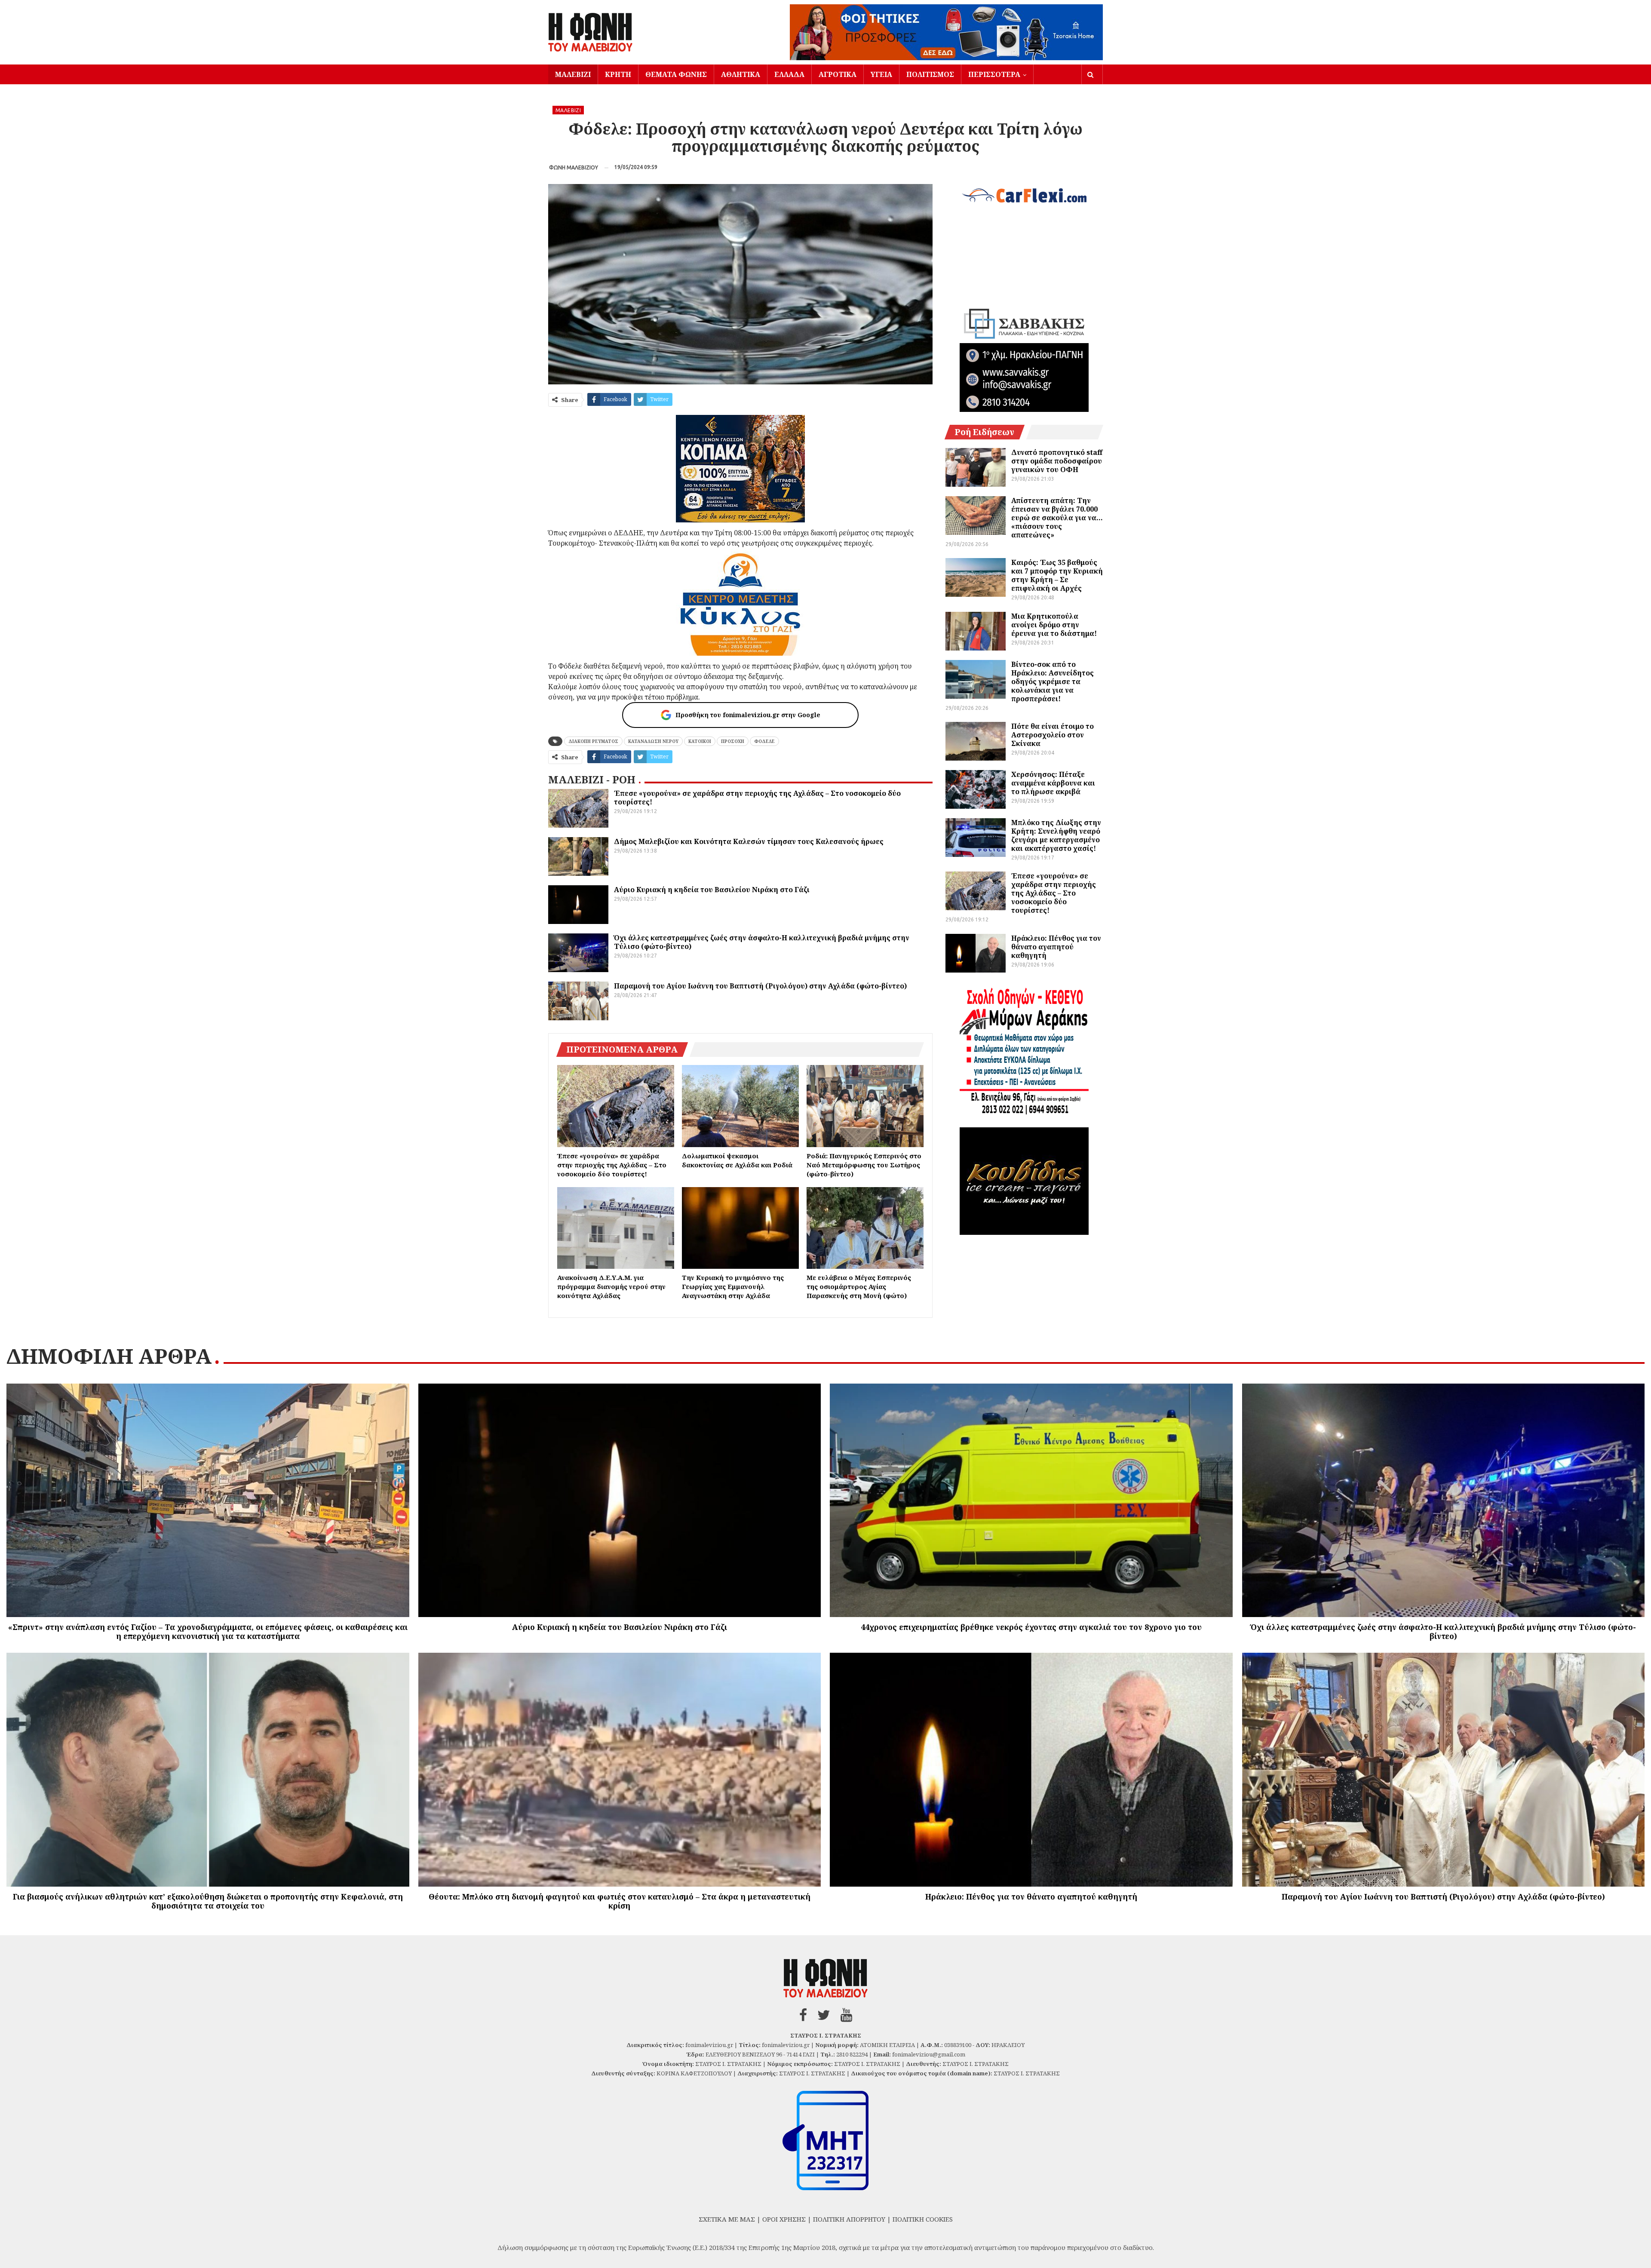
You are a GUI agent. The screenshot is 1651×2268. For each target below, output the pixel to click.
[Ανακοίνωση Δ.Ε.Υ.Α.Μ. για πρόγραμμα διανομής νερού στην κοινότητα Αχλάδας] (616, 1228)
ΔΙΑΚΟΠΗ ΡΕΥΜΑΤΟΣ (593, 741)
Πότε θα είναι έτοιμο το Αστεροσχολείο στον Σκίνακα (1053, 735)
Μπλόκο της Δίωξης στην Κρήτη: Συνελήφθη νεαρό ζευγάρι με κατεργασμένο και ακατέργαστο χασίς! (1056, 835)
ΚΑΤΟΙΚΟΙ (700, 741)
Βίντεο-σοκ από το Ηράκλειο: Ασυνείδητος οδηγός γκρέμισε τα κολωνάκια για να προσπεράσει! (1053, 681)
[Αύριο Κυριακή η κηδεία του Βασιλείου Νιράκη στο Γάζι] (578, 905)
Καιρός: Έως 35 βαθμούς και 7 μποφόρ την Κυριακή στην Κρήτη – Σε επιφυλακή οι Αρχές (1057, 575)
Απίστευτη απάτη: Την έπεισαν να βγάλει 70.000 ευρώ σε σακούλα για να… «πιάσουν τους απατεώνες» (1057, 518)
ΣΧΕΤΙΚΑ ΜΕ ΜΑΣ (727, 2219)
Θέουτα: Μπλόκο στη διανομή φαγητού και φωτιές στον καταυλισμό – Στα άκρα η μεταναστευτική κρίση (620, 1901)
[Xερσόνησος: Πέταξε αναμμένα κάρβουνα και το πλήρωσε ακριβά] (976, 789)
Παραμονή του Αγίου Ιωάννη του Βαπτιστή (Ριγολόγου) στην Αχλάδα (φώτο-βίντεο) (760, 986)
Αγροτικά (838, 74)
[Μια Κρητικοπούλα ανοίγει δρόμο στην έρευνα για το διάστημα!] (976, 631)
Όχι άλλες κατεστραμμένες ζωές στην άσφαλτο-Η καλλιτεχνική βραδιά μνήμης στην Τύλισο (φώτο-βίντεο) (762, 942)
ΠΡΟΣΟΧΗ (733, 741)
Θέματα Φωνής (676, 74)
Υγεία (881, 74)
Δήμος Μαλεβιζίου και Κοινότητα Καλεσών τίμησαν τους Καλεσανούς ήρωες (749, 841)
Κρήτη (618, 74)
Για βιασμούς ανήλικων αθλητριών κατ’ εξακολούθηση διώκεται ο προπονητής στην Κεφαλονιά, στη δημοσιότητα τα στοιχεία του (208, 1901)
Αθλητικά (741, 74)
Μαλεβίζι (573, 74)
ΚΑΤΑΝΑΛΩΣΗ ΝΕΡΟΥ (653, 741)
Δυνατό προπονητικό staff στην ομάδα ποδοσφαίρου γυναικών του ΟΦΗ (1057, 461)
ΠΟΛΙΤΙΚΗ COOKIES (923, 2219)
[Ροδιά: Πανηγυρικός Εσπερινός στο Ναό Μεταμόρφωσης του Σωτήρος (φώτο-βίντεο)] (865, 1106)
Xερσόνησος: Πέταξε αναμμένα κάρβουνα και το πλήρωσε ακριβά (1053, 783)
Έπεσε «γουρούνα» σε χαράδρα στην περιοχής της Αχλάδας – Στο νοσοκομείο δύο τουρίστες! (757, 798)
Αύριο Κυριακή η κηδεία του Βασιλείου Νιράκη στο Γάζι (712, 890)
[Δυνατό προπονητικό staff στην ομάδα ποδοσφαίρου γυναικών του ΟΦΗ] (976, 467)
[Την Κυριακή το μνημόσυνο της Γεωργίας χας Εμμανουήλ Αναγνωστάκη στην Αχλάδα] (740, 1228)
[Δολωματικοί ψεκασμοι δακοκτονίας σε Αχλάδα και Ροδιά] (740, 1106)
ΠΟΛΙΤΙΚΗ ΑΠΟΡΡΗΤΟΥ (849, 2219)
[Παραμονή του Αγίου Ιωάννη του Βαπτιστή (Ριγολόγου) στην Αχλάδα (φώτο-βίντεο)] (578, 1001)
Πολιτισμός (930, 74)
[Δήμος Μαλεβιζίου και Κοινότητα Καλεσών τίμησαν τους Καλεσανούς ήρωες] (578, 856)
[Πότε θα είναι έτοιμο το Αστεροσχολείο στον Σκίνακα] (976, 741)
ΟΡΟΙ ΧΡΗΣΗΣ (784, 2219)
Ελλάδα (789, 74)
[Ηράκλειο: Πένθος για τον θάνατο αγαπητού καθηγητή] (976, 953)
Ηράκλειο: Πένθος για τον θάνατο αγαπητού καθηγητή (1056, 947)
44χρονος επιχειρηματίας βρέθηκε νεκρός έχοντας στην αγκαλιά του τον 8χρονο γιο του (1031, 1627)
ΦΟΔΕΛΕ (764, 741)
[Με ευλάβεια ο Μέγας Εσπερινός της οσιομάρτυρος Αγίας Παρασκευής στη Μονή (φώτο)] (865, 1228)
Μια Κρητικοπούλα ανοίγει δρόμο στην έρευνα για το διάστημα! (1054, 625)
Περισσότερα (994, 74)
